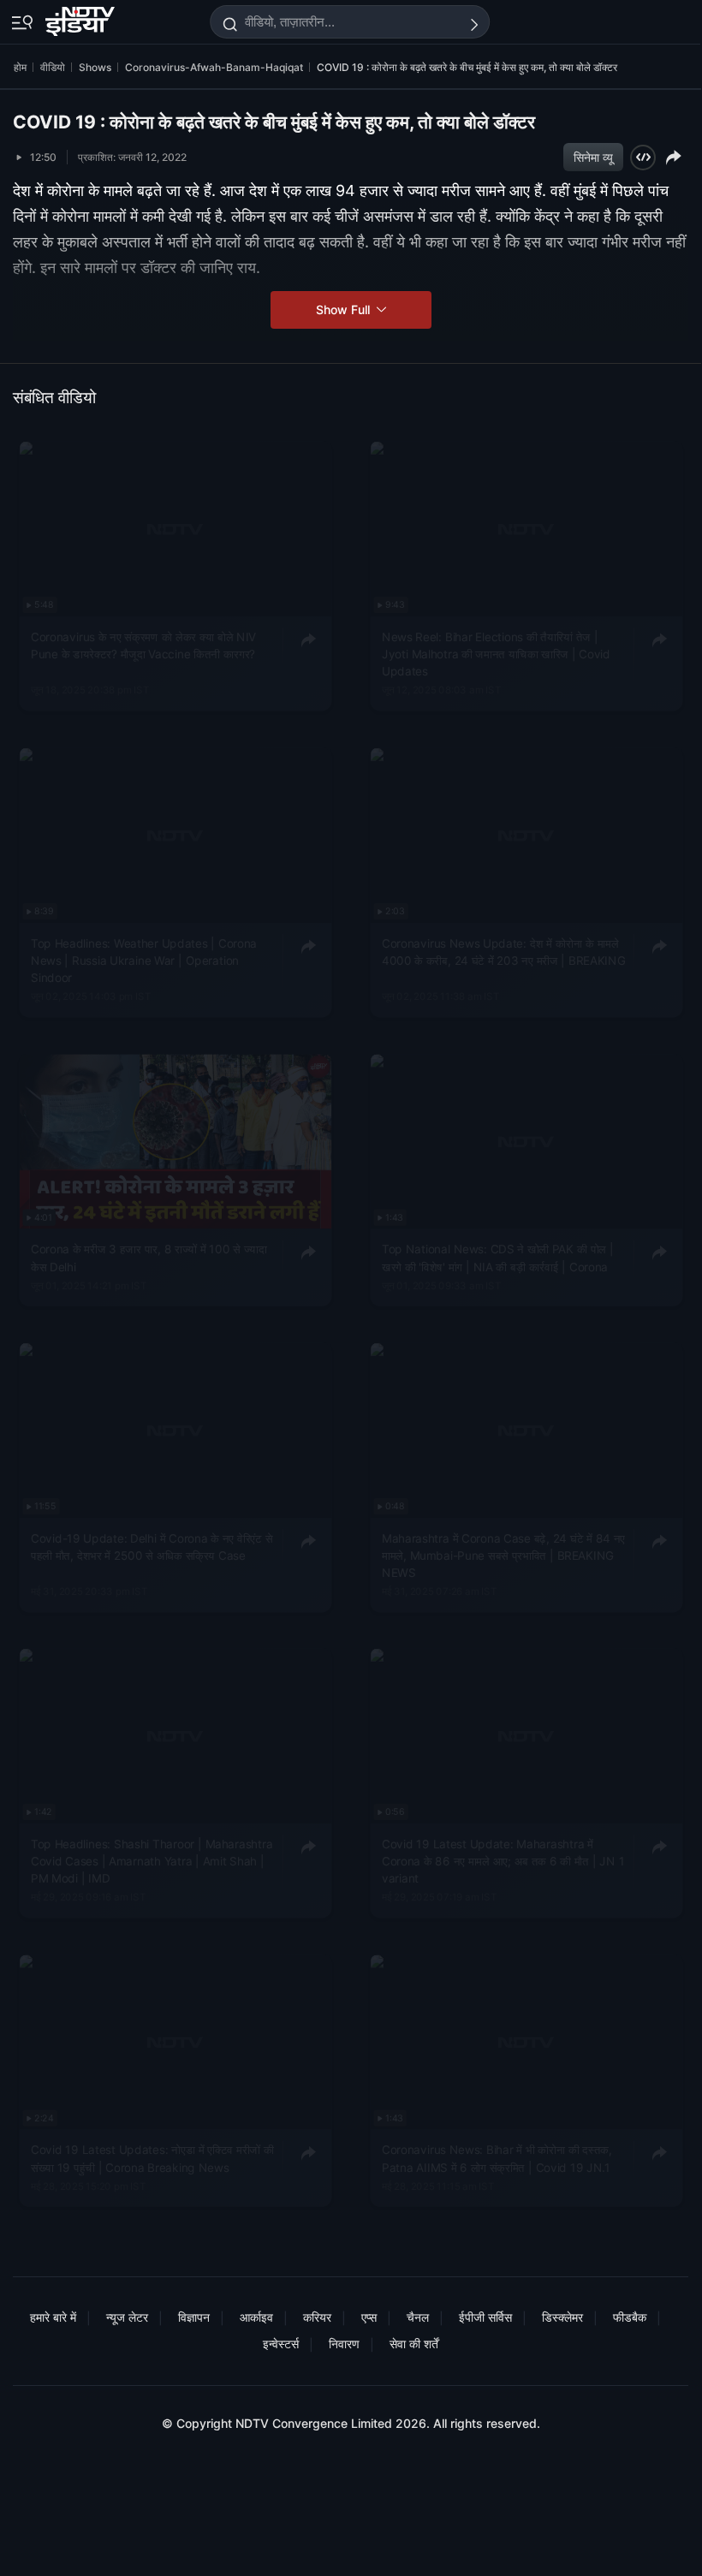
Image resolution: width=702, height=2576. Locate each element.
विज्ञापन (194, 2317)
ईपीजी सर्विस (485, 2317)
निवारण (344, 2344)
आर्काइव (256, 2317)
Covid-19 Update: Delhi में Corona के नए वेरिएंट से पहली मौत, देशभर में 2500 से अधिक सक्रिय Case (152, 1546)
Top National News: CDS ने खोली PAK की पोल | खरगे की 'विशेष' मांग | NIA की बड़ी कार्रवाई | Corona (498, 1258)
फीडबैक (630, 2317)
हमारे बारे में (53, 2317)
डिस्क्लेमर (562, 2317)
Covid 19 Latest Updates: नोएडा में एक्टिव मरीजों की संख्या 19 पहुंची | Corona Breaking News (152, 2159)
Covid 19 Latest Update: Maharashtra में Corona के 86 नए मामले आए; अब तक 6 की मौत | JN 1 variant (503, 1862)
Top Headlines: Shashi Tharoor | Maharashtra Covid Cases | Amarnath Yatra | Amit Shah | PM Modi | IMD (152, 1862)
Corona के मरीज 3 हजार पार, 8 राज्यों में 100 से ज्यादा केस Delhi (149, 1258)
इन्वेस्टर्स (281, 2344)
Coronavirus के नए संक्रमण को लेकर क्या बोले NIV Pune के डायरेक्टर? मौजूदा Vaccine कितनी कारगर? (143, 645)
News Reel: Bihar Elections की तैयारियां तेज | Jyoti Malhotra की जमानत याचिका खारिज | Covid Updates (496, 654)
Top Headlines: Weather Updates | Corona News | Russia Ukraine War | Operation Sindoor (144, 961)
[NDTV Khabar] (82, 18)
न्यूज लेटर (127, 2317)
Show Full (345, 309)
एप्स (369, 2317)
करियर (317, 2317)
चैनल (418, 2317)
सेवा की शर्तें (414, 2344)
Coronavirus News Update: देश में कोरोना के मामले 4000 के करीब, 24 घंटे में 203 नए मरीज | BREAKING (503, 952)
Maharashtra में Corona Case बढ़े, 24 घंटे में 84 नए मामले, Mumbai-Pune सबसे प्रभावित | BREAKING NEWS (503, 1555)
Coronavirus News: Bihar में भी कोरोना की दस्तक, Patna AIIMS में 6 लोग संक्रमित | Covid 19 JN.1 (497, 2159)
